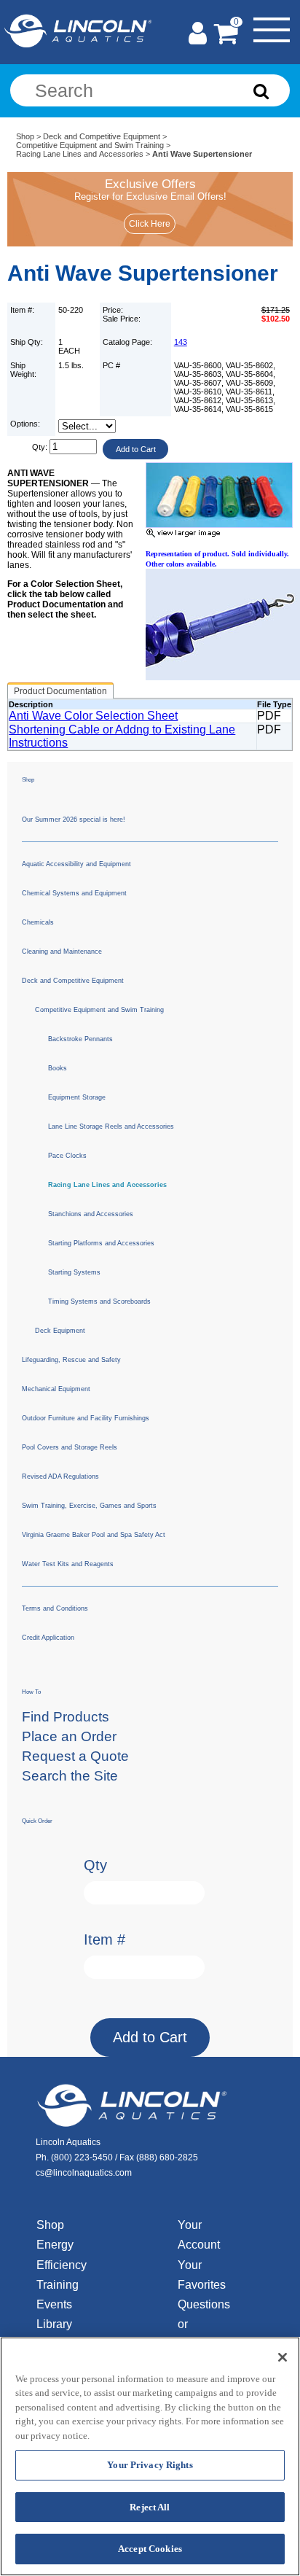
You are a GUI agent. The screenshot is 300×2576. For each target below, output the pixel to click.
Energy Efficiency (62, 2254)
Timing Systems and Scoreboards (99, 1301)
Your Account (199, 2235)
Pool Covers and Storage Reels (70, 1447)
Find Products (66, 1717)
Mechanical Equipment (56, 1389)
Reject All (150, 2507)
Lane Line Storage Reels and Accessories (111, 1126)
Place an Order (69, 1736)
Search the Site (70, 1776)
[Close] (283, 2357)
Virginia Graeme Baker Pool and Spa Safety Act (94, 1535)
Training (58, 2285)
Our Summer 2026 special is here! (74, 820)
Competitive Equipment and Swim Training (90, 145)
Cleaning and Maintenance (62, 952)
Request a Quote (75, 1756)
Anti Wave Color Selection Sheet (93, 716)
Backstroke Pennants (80, 1039)
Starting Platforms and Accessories (101, 1243)
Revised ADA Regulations (60, 1476)
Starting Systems (74, 1272)
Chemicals (38, 922)
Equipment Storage (77, 1097)
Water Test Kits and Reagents (68, 1564)
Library (54, 2324)
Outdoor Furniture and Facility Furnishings (86, 1418)
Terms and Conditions (55, 1608)
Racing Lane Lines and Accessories (80, 154)
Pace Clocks (67, 1156)
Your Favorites (202, 2275)
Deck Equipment (60, 1331)
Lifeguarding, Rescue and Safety (71, 1360)
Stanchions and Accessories (91, 1214)
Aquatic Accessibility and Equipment (76, 864)
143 (181, 342)
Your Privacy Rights (150, 2465)
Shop (25, 136)
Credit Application (48, 1638)
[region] (150, 2456)
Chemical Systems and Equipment (74, 893)
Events (54, 2304)
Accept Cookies (150, 2549)
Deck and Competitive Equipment (102, 136)
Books (58, 1068)
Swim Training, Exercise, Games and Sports (89, 1506)
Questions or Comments (205, 2324)
